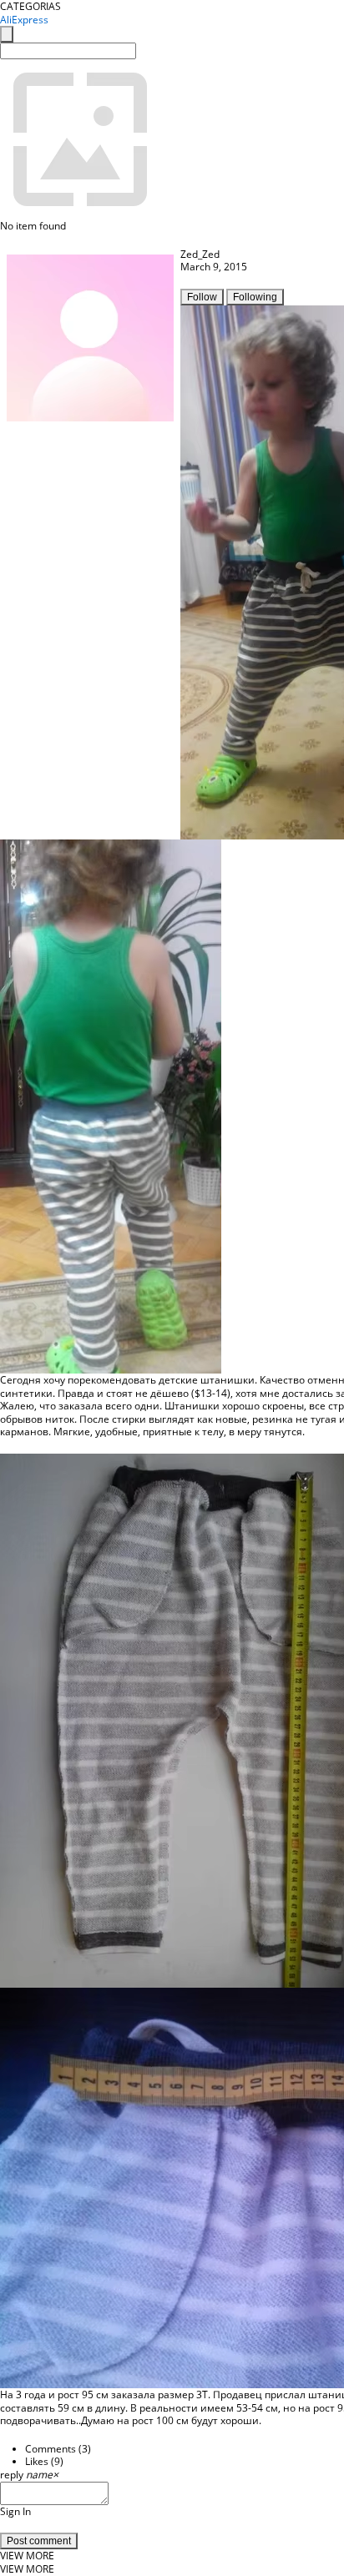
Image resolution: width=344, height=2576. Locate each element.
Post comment (39, 2541)
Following (255, 297)
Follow (202, 297)
